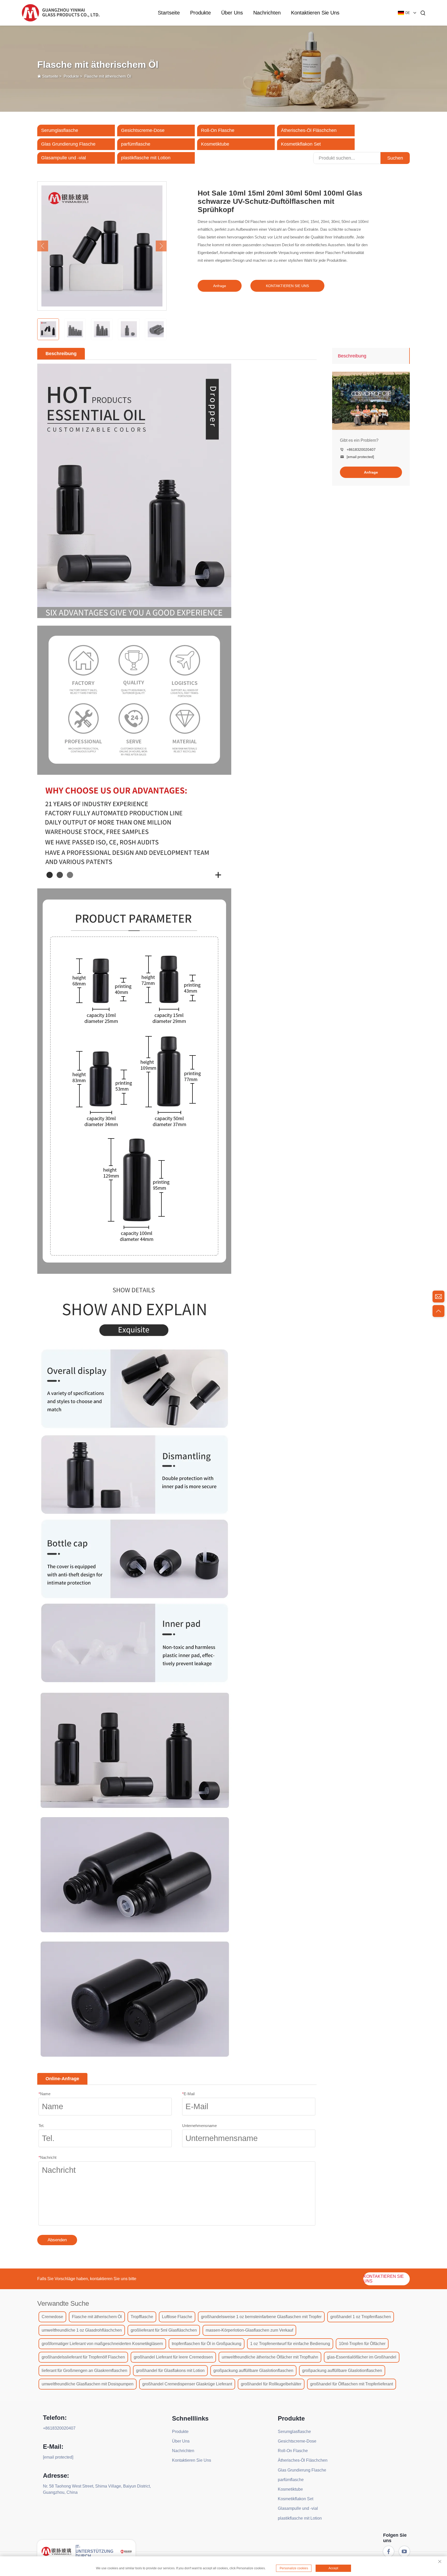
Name (44, 2094)
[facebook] (389, 2551)
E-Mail (188, 2094)
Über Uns (232, 13)
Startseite (169, 13)
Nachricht (47, 2157)
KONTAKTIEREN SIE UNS (287, 286)
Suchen (395, 158)
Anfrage (220, 286)
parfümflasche (136, 144)
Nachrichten (267, 13)
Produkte (200, 13)
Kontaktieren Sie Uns (315, 13)
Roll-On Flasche (218, 130)
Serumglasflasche (60, 130)
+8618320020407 (361, 450)
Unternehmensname (199, 2126)
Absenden (57, 2240)
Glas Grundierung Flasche (68, 144)
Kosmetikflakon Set (301, 144)
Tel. (41, 2126)
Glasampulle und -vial (64, 158)
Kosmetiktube (215, 144)
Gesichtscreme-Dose (143, 130)
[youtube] (404, 2551)
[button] (43, 246)
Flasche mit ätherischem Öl (108, 76)
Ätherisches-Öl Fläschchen (309, 130)
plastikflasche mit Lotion (146, 158)
